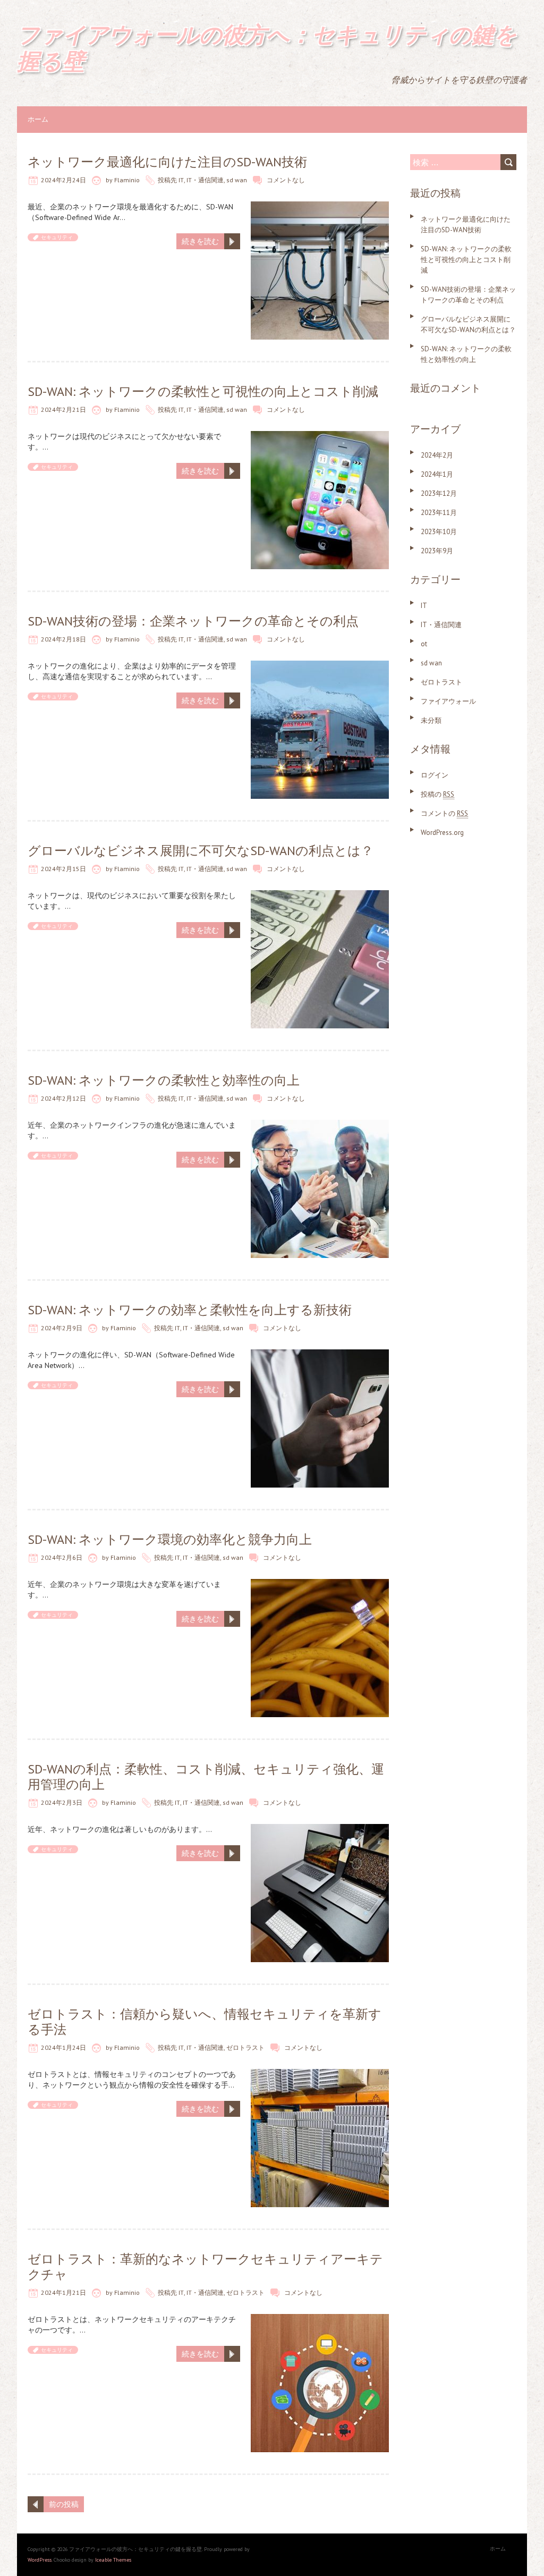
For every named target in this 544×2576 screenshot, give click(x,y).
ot (424, 644)
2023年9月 (437, 551)
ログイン (435, 775)
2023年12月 (439, 493)
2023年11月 (439, 513)
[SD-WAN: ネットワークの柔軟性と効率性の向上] (320, 1125)
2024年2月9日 (62, 1328)
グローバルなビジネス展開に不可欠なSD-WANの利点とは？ (201, 851)
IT (181, 180)
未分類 (431, 720)
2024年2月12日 (63, 1098)
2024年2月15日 (63, 869)
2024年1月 (437, 474)
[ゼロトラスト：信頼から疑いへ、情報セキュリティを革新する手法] (320, 2074)
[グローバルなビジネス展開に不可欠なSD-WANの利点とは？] (320, 896)
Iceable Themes (113, 2560)
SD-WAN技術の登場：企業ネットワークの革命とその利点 (193, 621)
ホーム (38, 119)
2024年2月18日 (63, 639)
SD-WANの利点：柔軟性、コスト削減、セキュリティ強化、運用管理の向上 (206, 1777)
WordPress (40, 2560)
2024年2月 (437, 455)
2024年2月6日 (62, 1557)
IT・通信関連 (205, 180)
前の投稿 (64, 2504)
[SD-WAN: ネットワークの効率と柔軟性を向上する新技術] (320, 1355)
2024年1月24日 (63, 2047)
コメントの (444, 813)
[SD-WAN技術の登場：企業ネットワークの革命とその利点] (320, 666)
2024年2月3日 (62, 1802)
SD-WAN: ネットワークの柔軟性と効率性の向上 (164, 1080)
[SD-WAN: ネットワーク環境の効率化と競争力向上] (320, 1584)
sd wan (237, 180)
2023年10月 (439, 532)
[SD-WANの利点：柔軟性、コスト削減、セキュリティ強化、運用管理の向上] (320, 1829)
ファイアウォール (448, 701)
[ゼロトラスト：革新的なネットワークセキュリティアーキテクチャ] (320, 2319)
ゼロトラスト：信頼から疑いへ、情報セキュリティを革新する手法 (205, 2022)
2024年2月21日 (63, 409)
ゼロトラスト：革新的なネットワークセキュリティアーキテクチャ (205, 2267)
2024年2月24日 (63, 180)
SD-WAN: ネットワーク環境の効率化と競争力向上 (170, 1539)
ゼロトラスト (245, 2047)
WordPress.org (442, 833)
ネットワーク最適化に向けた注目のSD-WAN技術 (167, 162)
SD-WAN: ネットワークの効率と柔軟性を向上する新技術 (190, 1310)
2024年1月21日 (63, 2292)
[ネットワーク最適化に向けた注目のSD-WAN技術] (320, 207)
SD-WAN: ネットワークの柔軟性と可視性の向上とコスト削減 (203, 391)
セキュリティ (57, 237)
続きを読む (200, 241)
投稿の (437, 794)
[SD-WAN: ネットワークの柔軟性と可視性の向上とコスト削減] (320, 436)
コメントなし (286, 180)
